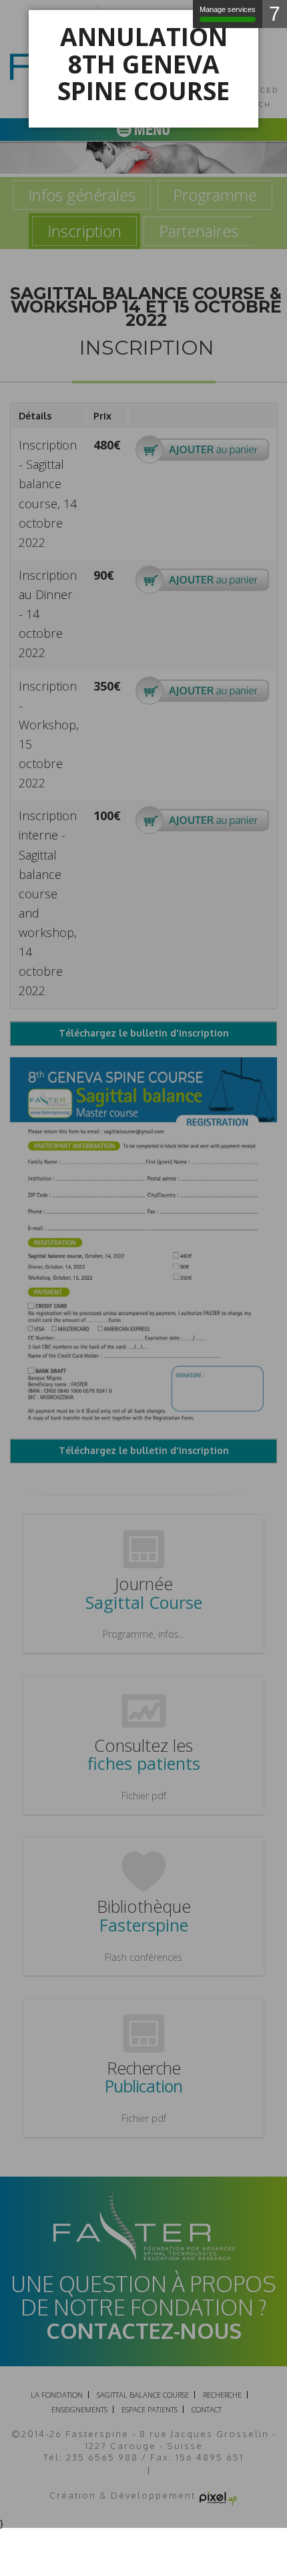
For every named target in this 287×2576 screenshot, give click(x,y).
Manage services (228, 9)
